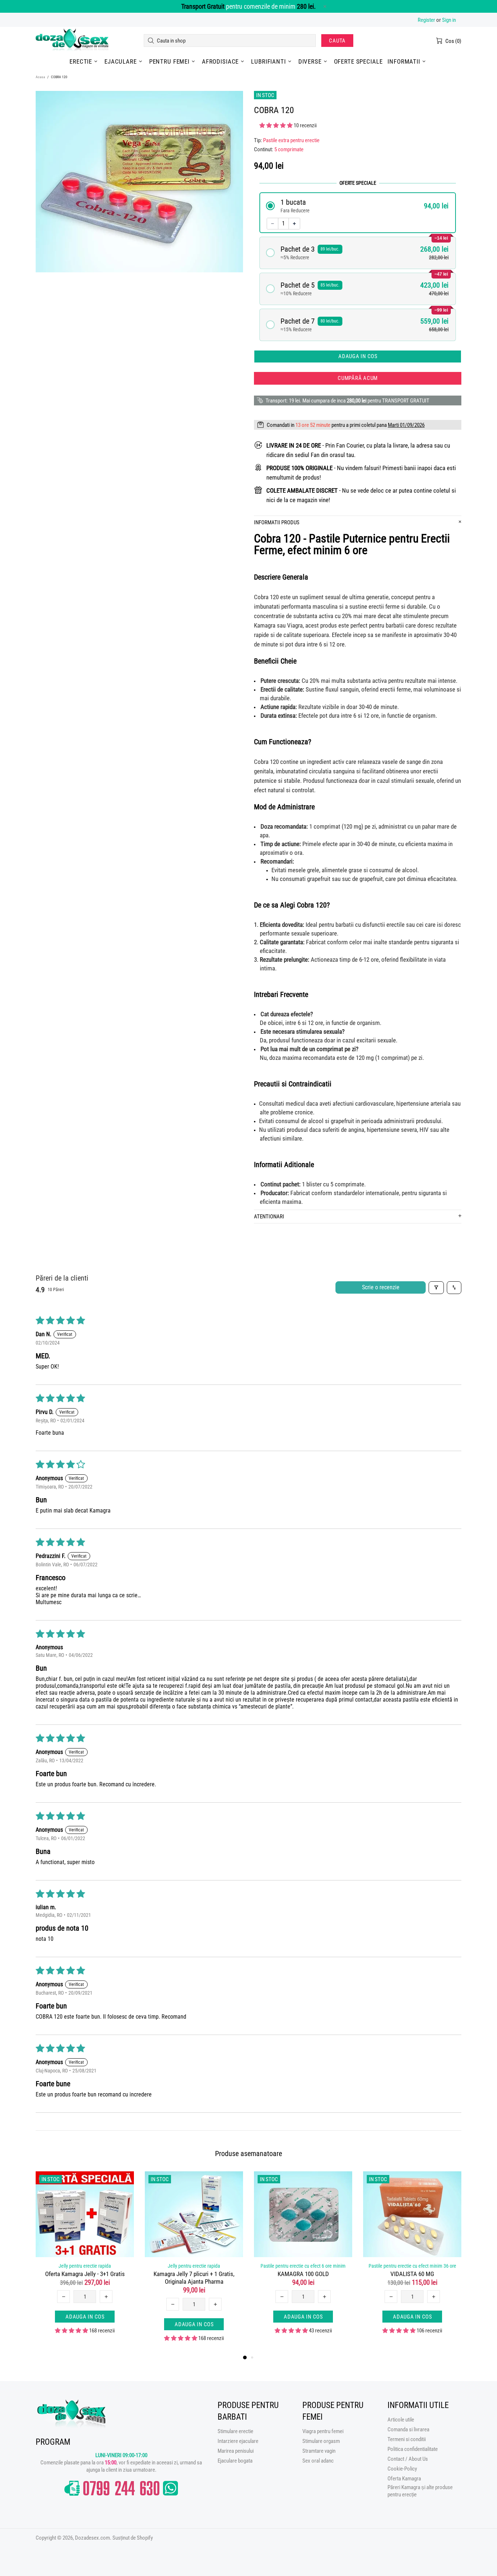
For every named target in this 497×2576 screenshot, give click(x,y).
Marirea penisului (236, 2451)
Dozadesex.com (72, 41)
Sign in (449, 20)
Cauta (337, 41)
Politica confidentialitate (413, 2449)
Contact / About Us (408, 2459)
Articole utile (401, 2420)
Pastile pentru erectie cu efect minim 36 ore (412, 2266)
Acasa (40, 77)
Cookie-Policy (402, 2469)
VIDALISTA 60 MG (412, 2274)
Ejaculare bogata (235, 2461)
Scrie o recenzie (381, 1287)
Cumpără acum (358, 378)
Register (426, 20)
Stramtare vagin (319, 2451)
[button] (277, 125)
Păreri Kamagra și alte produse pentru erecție (420, 2491)
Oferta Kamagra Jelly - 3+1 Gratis (85, 2274)
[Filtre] (436, 1288)
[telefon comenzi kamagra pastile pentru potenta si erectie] (121, 2488)
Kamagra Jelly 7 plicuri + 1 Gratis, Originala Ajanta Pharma (194, 2278)
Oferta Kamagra (404, 2479)
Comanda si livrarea (408, 2429)
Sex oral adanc (318, 2461)
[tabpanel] (85, 2259)
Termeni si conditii (407, 2439)
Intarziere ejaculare (238, 2441)
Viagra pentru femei (323, 2431)
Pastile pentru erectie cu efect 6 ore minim (303, 2266)
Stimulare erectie (235, 2431)
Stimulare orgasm (321, 2441)
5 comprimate (289, 149)
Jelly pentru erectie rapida (85, 2266)
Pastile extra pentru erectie (291, 140)
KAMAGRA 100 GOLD (303, 2274)
